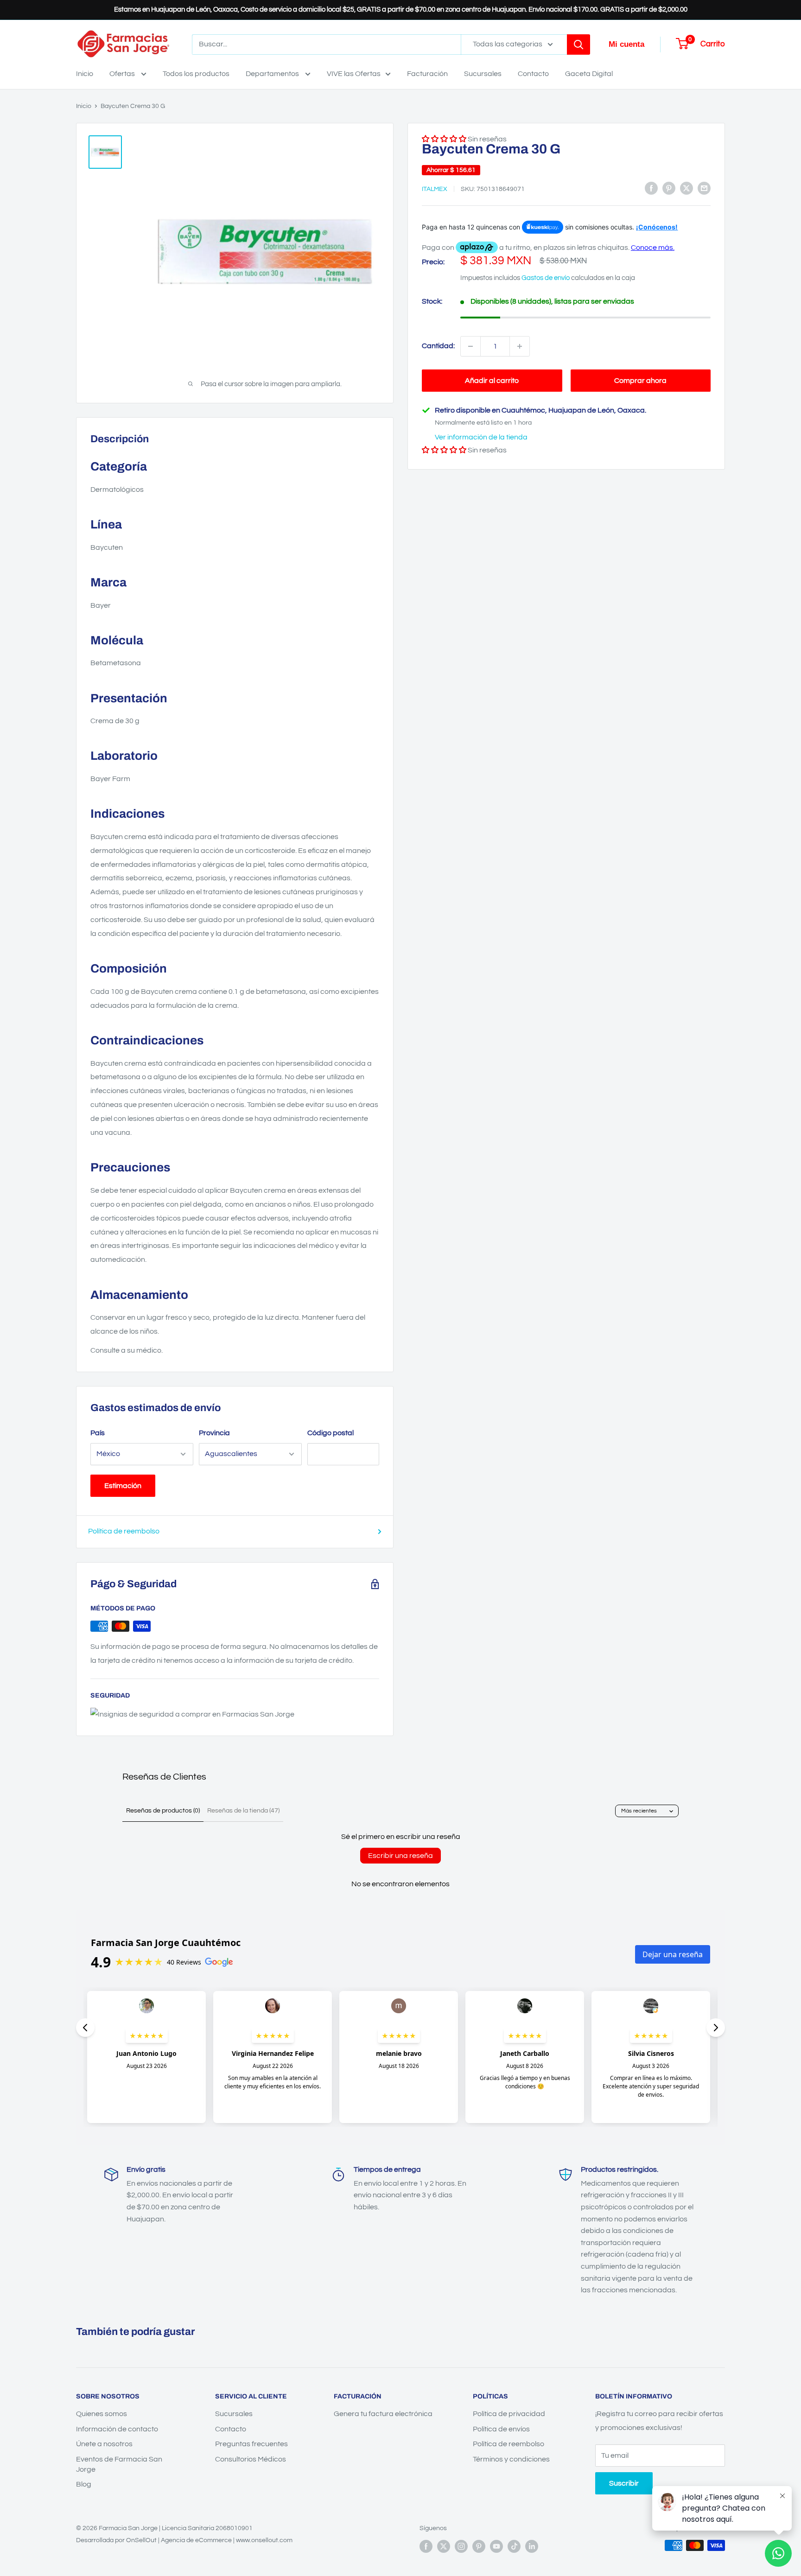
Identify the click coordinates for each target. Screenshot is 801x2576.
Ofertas (123, 74)
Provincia (214, 1433)
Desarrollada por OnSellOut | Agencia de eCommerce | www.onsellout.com (184, 2540)
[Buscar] (578, 45)
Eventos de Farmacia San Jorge (119, 2464)
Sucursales (483, 74)
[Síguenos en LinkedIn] (532, 2546)
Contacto (533, 74)
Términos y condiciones (511, 2459)
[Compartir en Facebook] (651, 188)
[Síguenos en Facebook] (426, 2546)
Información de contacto (117, 2429)
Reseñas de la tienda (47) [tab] (243, 1811)
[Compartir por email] (704, 188)
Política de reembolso (124, 1531)
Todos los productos (196, 74)
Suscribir (624, 2483)
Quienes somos (102, 2414)
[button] (444, 450)
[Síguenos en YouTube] (496, 2546)
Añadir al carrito (492, 381)
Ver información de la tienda (481, 437)
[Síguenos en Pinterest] (479, 2546)
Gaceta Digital (589, 74)
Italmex (435, 189)
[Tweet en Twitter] (687, 188)
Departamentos (273, 74)
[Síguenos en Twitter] (444, 2546)
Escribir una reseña (400, 1856)
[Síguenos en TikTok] (514, 2546)
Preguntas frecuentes (251, 2444)
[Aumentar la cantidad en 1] (520, 346)
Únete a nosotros (104, 2444)
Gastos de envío (546, 277)
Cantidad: (438, 346)
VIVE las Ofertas (354, 74)
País (98, 1433)
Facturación (427, 74)
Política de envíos (501, 2429)
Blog (84, 2484)
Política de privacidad (509, 2414)
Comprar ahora (640, 381)
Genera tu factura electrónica (383, 2414)
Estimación (123, 1486)
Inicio (85, 74)
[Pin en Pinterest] (669, 188)
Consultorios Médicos (251, 2459)
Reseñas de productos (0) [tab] (163, 1811)
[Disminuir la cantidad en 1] (470, 346)
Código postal (331, 1433)
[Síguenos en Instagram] (461, 2546)
